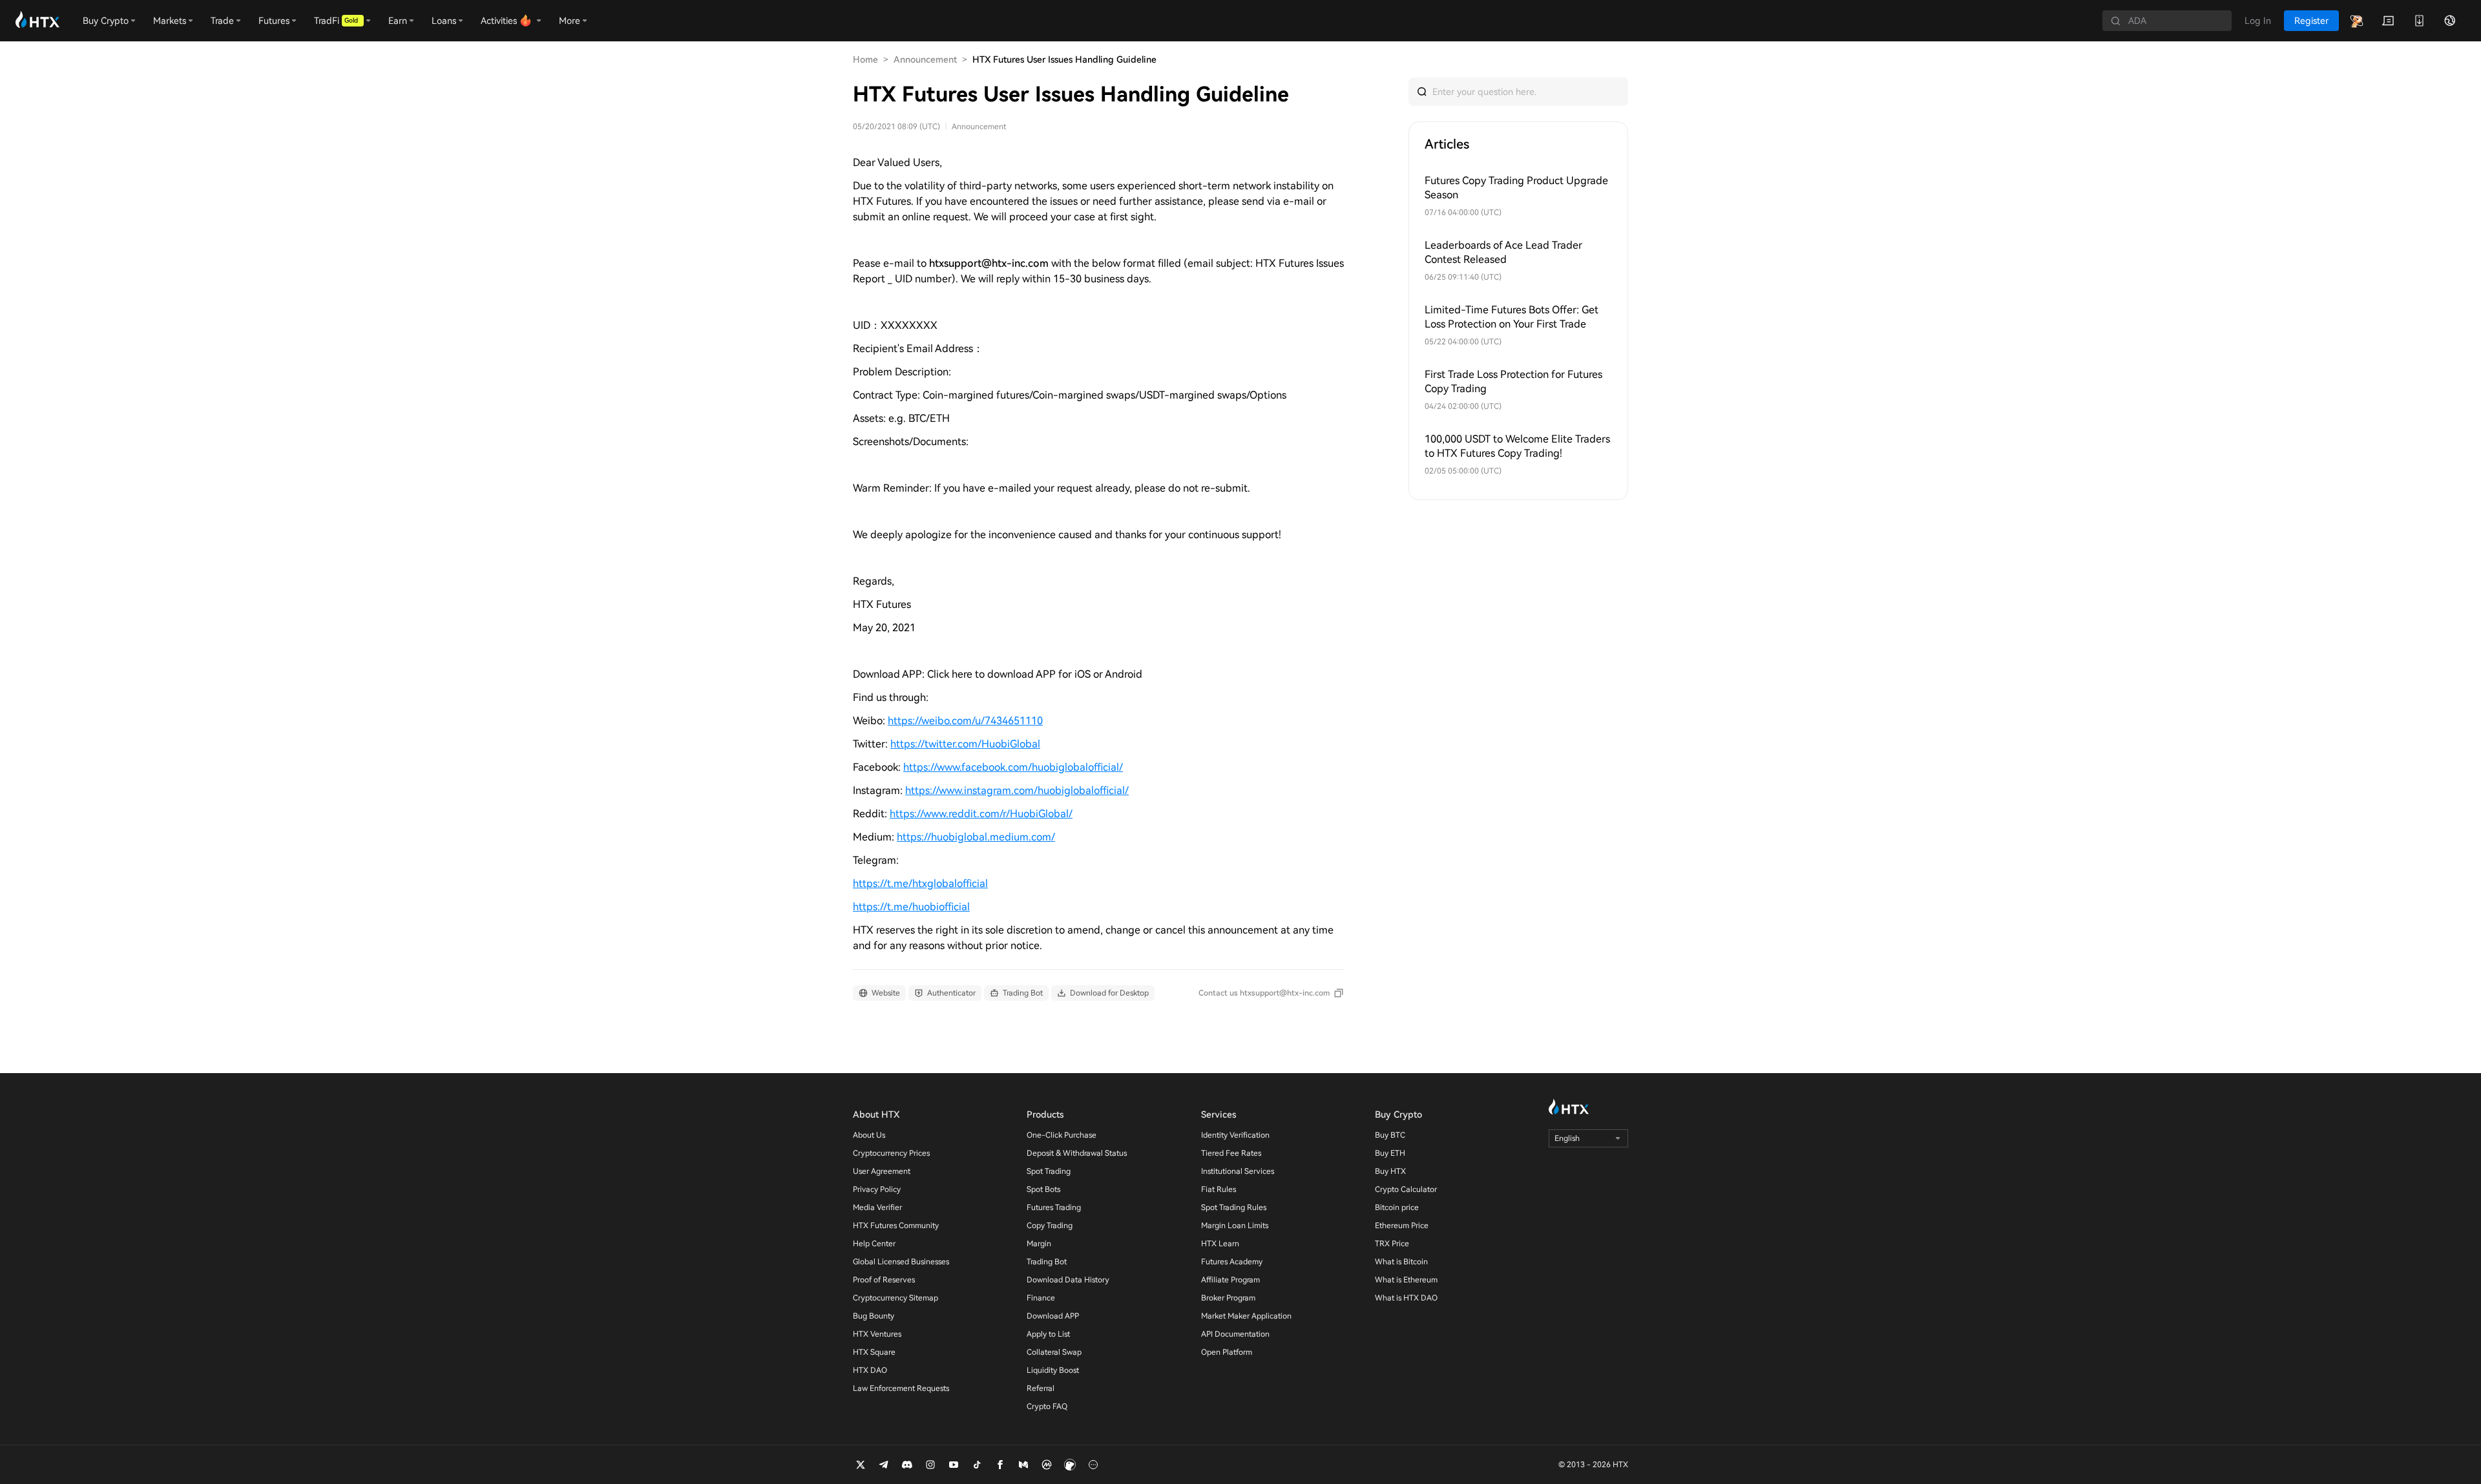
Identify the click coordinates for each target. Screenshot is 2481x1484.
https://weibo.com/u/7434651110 (965, 721)
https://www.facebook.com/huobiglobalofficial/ (1013, 767)
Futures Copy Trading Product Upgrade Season (1516, 188)
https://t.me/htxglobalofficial (920, 883)
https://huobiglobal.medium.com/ (976, 837)
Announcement (925, 59)
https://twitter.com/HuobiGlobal (965, 744)
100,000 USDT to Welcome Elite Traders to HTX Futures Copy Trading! (1517, 446)
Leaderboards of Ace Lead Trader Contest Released (1503, 252)
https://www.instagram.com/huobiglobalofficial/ (1017, 790)
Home (865, 59)
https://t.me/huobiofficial (911, 907)
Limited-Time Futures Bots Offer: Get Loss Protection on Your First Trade (1512, 317)
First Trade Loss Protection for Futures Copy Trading (1513, 381)
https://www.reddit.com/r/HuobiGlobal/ (981, 814)
